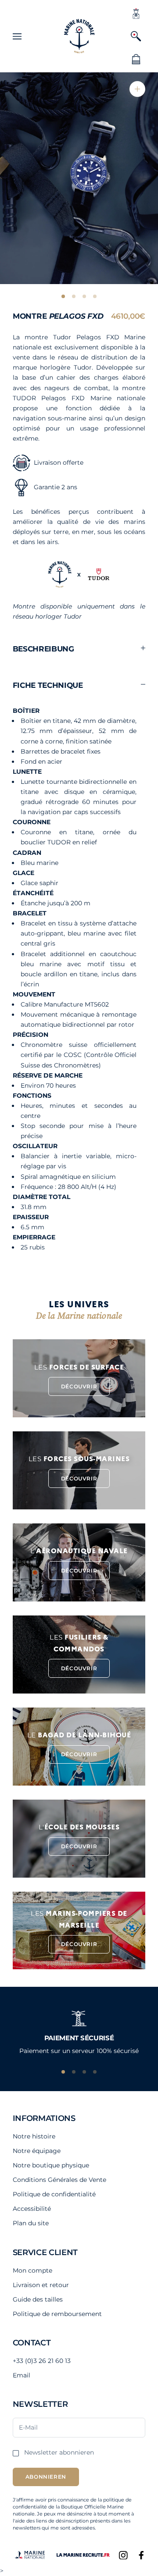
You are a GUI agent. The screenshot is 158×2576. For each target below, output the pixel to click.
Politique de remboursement (57, 2314)
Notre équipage (37, 2151)
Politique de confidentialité (54, 2194)
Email (22, 2375)
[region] (79, 2030)
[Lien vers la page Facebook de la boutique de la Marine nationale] (141, 2555)
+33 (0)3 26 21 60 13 (42, 2361)
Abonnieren (46, 2477)
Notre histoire (34, 2136)
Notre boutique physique (51, 2165)
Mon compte (32, 2270)
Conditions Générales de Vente (59, 2180)
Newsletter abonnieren (59, 2452)
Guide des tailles (38, 2299)
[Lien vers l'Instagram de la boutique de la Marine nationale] (123, 2555)
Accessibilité (32, 2209)
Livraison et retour (41, 2285)
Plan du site (31, 2223)
